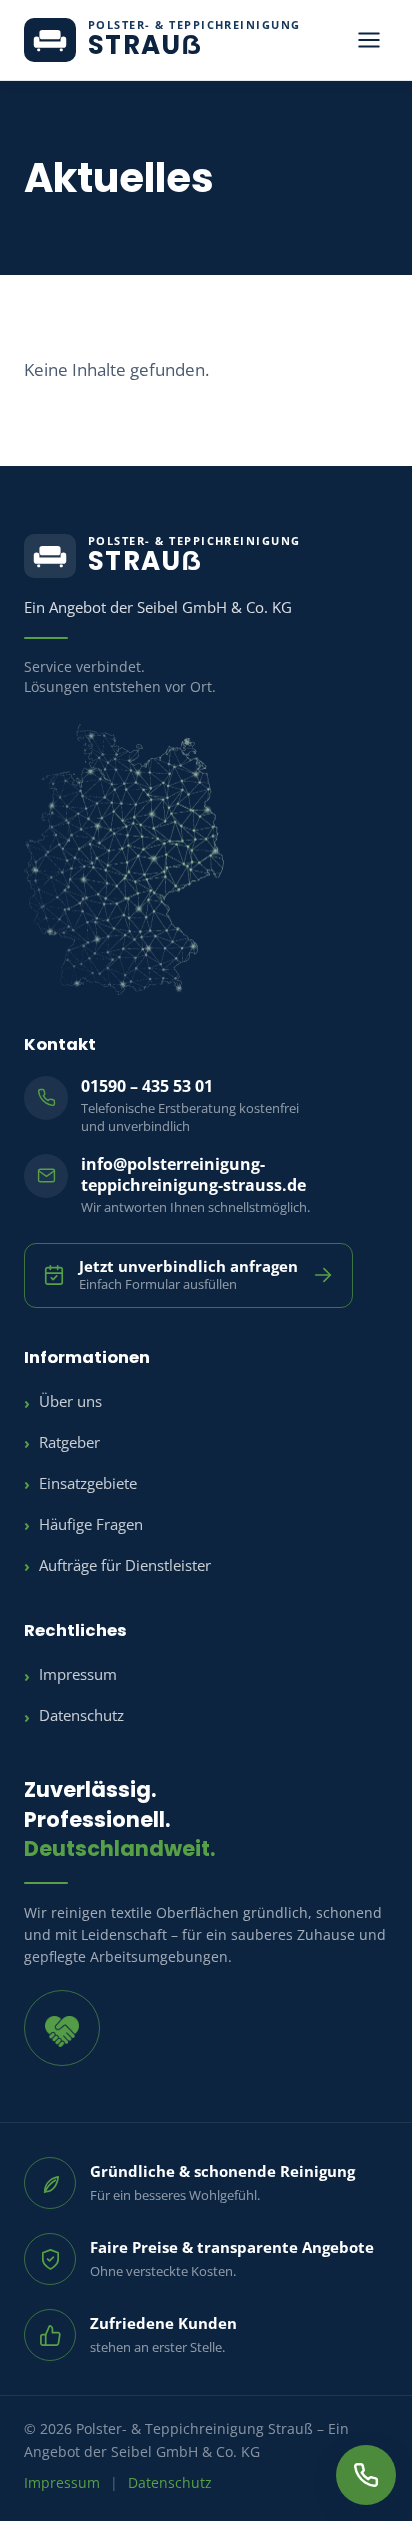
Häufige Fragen (91, 1524)
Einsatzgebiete (88, 1483)
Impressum (78, 1674)
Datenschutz (81, 1715)
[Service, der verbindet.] (62, 2028)
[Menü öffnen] (369, 40)
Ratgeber (69, 1442)
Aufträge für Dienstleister (125, 1565)
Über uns (70, 1401)
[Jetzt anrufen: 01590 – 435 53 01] (366, 2475)
